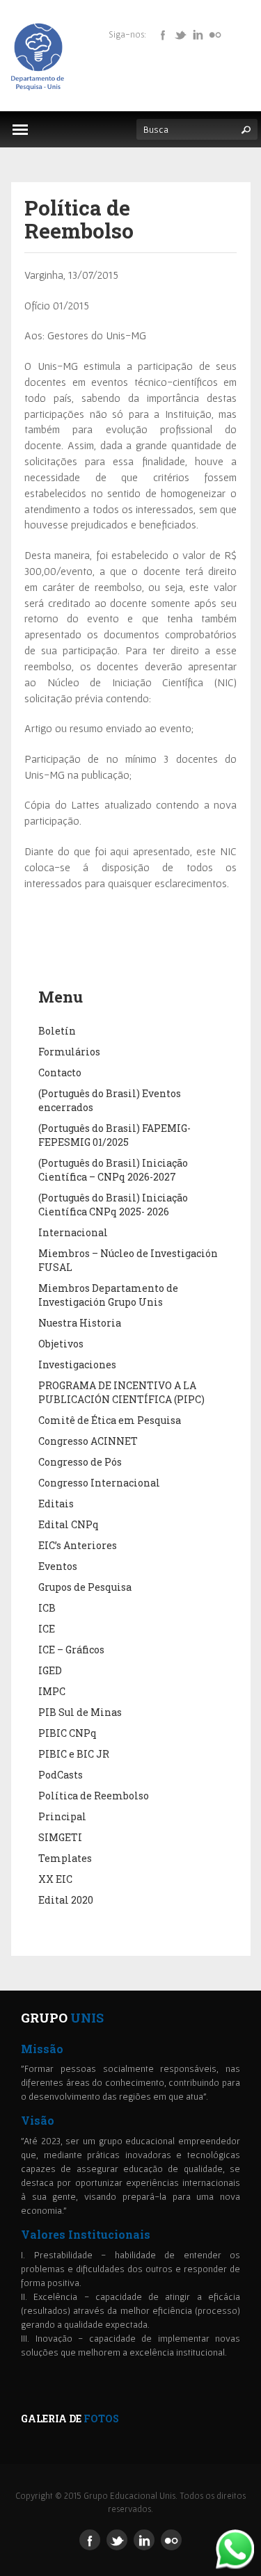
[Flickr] (215, 34)
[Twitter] (180, 34)
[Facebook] (163, 34)
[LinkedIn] (198, 34)
